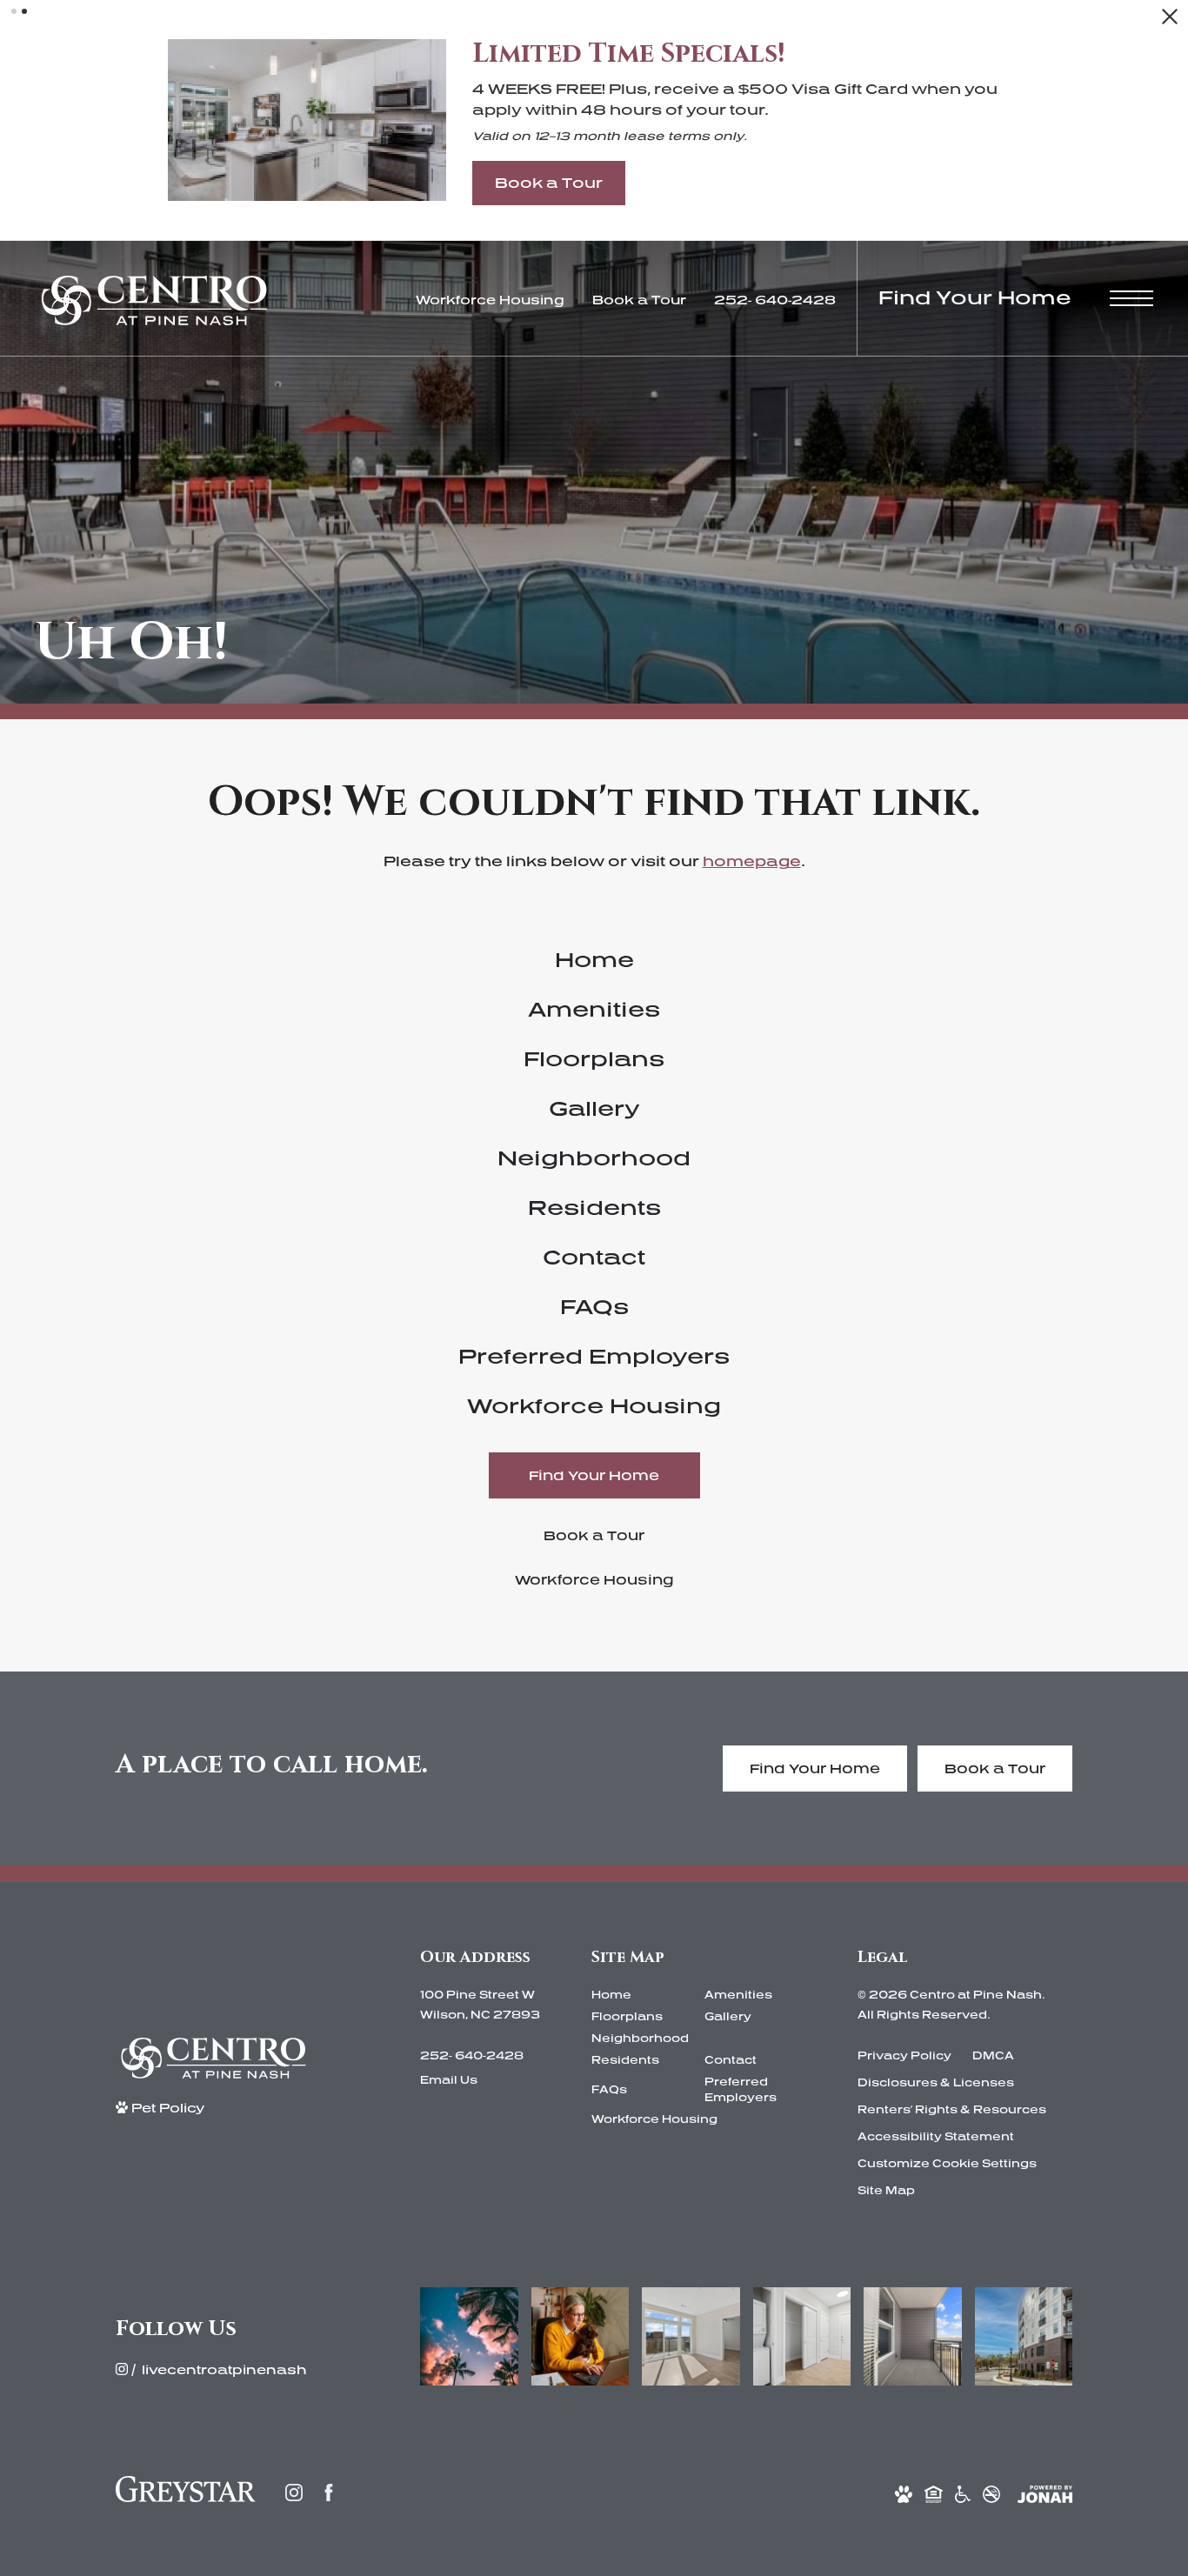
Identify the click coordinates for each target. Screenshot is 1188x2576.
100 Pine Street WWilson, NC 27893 (480, 2005)
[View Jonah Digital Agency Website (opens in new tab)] (1045, 2493)
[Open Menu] (1131, 298)
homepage (752, 861)
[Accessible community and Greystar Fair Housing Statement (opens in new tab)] (963, 2493)
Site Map (886, 2190)
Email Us (449, 2080)
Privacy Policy (904, 2055)
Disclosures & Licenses (936, 2082)
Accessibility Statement (936, 2136)
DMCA (993, 2055)
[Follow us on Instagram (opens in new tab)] (294, 2493)
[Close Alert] (1170, 21)
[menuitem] (594, 960)
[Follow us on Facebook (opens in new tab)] (329, 2493)
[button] (14, 11)
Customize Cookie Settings (947, 2163)
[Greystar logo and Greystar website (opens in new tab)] (186, 2493)
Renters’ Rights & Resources (952, 2109)
